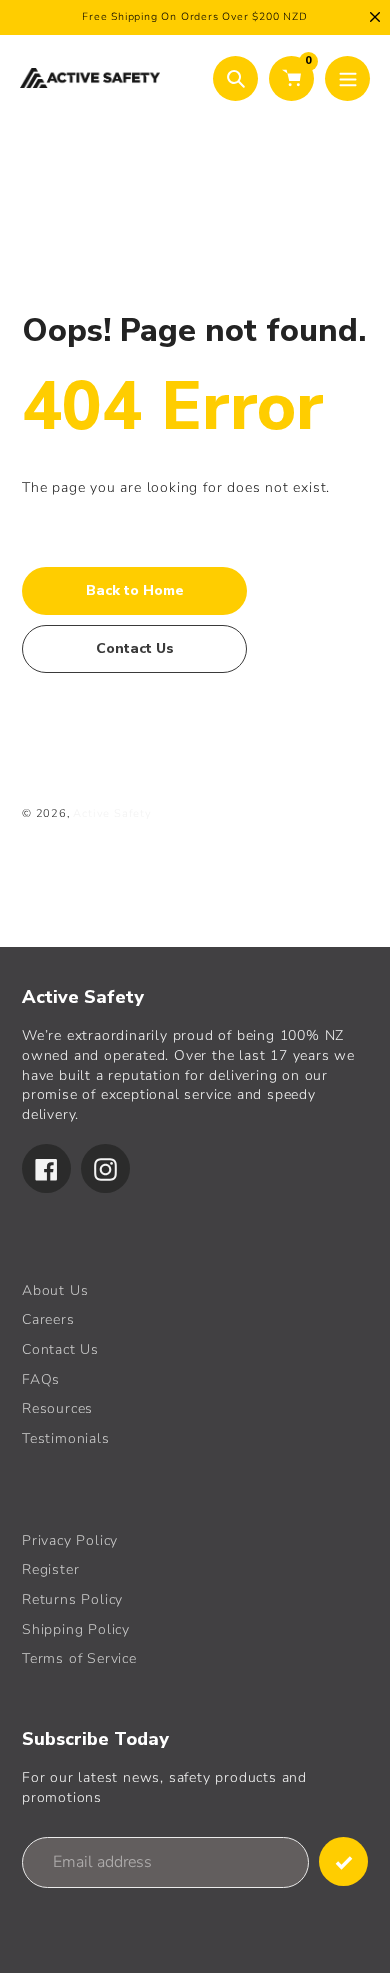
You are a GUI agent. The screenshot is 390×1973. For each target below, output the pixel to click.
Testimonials (66, 1438)
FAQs (41, 1379)
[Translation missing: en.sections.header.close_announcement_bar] (375, 17)
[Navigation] (347, 78)
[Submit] (343, 1861)
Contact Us (60, 1349)
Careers (48, 1319)
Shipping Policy (76, 1629)
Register (50, 1569)
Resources (57, 1408)
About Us (55, 1290)
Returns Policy (72, 1599)
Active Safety (112, 813)
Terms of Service (79, 1658)
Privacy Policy (70, 1540)
